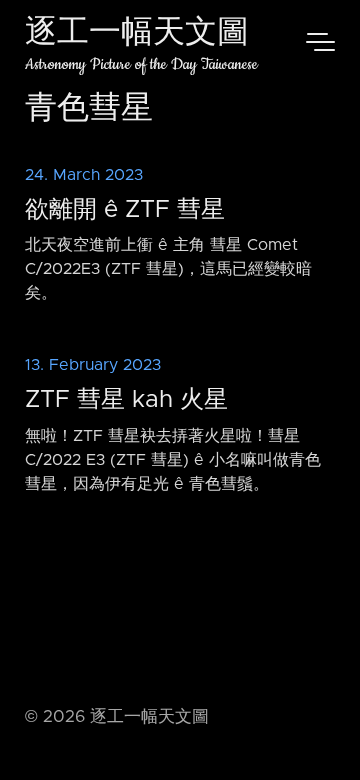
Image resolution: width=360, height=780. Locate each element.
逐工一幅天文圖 (137, 34)
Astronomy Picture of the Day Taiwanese (141, 64)
